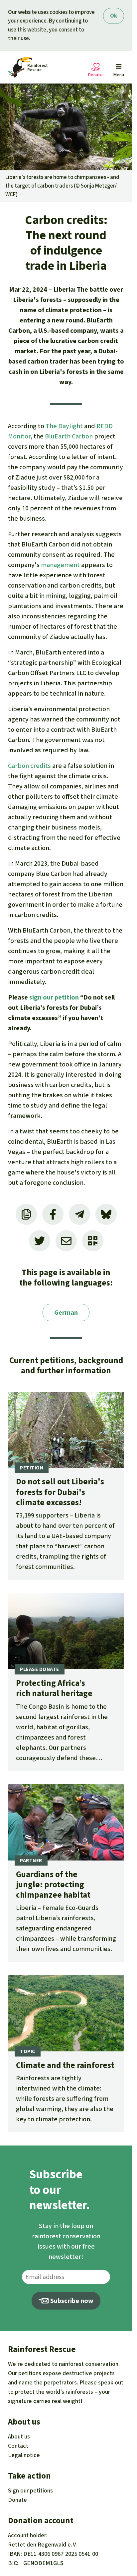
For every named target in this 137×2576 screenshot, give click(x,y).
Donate (17, 2500)
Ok (114, 16)
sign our (42, 997)
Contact (18, 2446)
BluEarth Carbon (69, 436)
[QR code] (93, 1241)
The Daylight (64, 426)
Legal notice (24, 2455)
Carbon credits (29, 766)
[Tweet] (40, 1241)
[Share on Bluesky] (106, 1214)
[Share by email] (66, 1241)
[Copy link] (26, 1214)
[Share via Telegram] (79, 1214)
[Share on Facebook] (53, 1214)
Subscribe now (71, 2301)
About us (19, 2436)
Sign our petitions (30, 2490)
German (66, 1313)
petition (67, 997)
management (60, 565)
